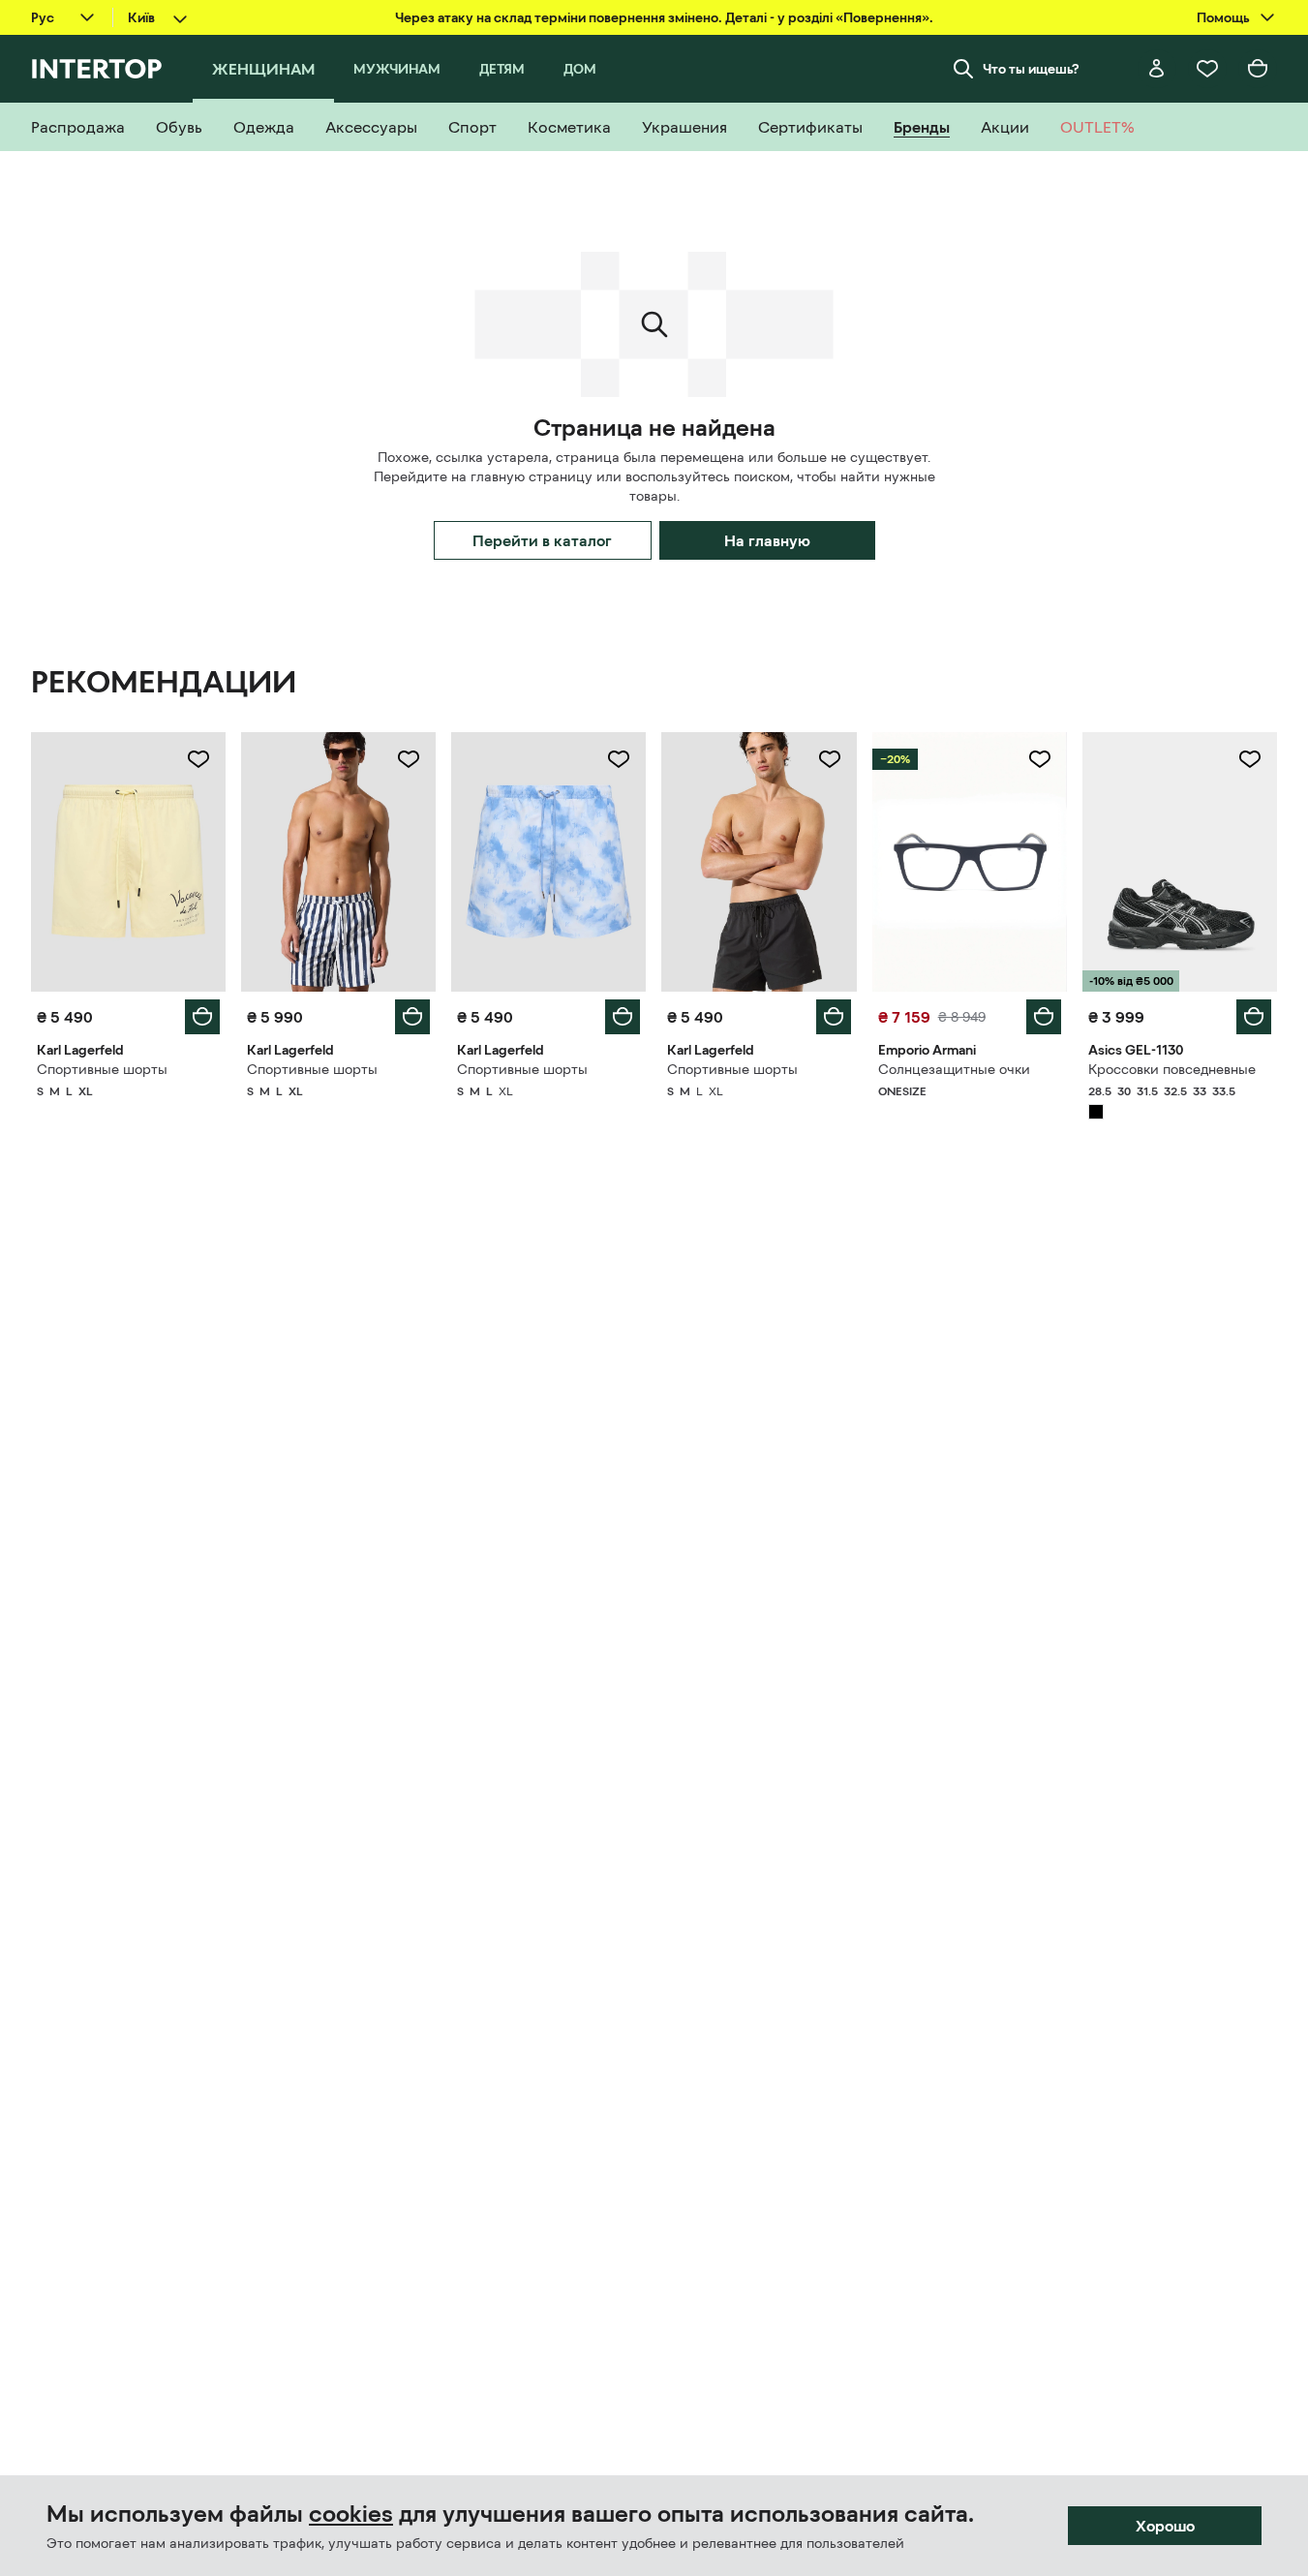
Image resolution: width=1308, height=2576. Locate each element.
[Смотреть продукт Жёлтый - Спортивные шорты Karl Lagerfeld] (128, 862)
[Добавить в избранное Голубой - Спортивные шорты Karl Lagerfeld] (619, 759)
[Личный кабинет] (1157, 69)
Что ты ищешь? (1031, 69)
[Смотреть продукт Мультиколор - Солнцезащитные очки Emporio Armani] (970, 862)
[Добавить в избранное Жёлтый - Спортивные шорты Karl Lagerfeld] (198, 759)
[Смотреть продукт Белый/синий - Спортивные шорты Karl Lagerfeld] (338, 862)
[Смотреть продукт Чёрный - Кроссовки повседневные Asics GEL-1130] (1180, 862)
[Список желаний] (1207, 69)
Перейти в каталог (542, 540)
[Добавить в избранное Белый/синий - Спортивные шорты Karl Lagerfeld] (409, 759)
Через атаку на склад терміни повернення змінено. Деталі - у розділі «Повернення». (664, 17)
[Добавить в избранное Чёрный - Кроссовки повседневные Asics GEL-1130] (1250, 759)
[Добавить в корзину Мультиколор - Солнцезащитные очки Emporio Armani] (1044, 1017)
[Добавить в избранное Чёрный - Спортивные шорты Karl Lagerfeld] (830, 759)
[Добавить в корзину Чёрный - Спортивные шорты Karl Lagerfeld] (834, 1017)
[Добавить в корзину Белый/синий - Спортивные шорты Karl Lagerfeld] (412, 1017)
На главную (767, 540)
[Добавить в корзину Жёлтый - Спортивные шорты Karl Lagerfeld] (202, 1017)
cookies (351, 2514)
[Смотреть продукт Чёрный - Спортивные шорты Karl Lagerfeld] (759, 862)
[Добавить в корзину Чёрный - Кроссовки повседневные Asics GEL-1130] (1254, 1017)
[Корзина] (1258, 69)
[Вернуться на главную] (96, 69)
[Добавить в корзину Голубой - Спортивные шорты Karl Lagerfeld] (623, 1017)
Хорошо (1165, 2526)
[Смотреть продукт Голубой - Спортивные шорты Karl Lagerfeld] (548, 862)
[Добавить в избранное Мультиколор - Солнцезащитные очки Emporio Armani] (1040, 759)
